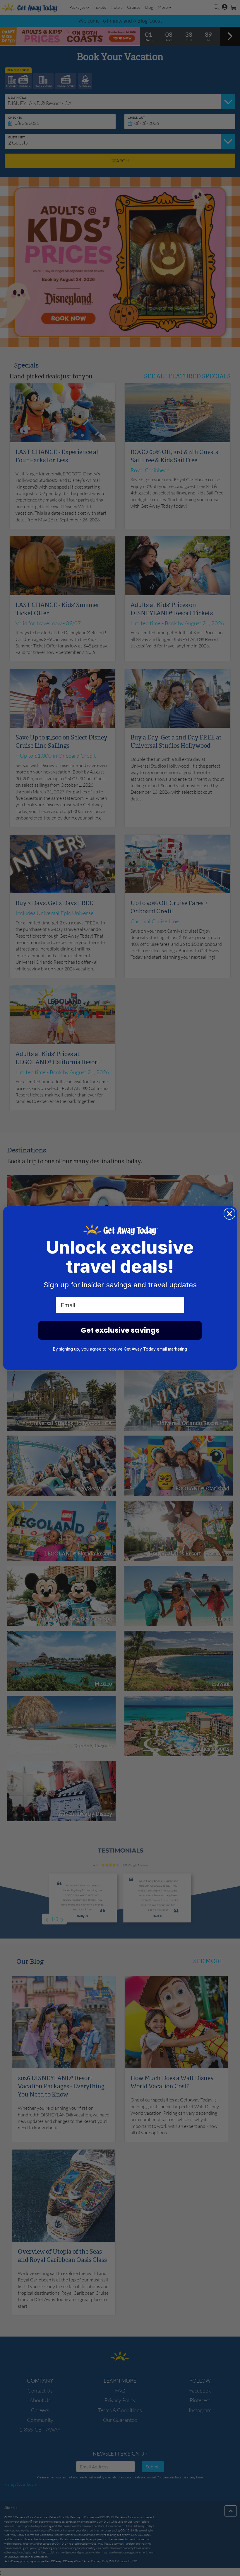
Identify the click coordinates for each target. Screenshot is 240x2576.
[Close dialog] (229, 1214)
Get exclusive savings (120, 1330)
